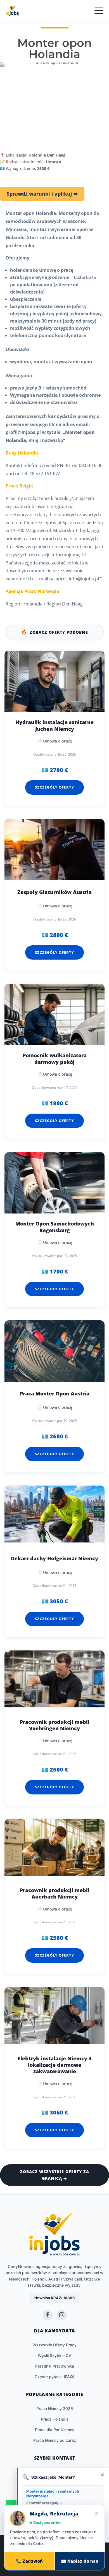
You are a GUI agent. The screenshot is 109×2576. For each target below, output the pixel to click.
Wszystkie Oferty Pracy (54, 2345)
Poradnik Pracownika (55, 2366)
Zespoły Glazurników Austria (54, 892)
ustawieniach (91, 2556)
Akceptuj (18, 2567)
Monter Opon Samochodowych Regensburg (55, 1227)
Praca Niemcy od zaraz (55, 2440)
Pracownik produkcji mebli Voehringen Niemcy (55, 1725)
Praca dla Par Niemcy (55, 2430)
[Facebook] (48, 2315)
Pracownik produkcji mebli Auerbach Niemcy (55, 1893)
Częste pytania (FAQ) (54, 2377)
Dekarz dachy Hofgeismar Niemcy (54, 1559)
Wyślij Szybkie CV (54, 2355)
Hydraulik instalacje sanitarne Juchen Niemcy (54, 725)
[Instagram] (62, 2315)
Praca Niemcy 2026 (55, 2408)
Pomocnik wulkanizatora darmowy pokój (55, 1059)
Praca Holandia (55, 2419)
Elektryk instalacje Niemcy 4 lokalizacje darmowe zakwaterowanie (55, 2065)
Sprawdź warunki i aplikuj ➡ (42, 194)
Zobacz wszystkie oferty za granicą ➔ (55, 2175)
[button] (88, 2544)
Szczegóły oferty (54, 787)
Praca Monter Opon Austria (55, 1394)
